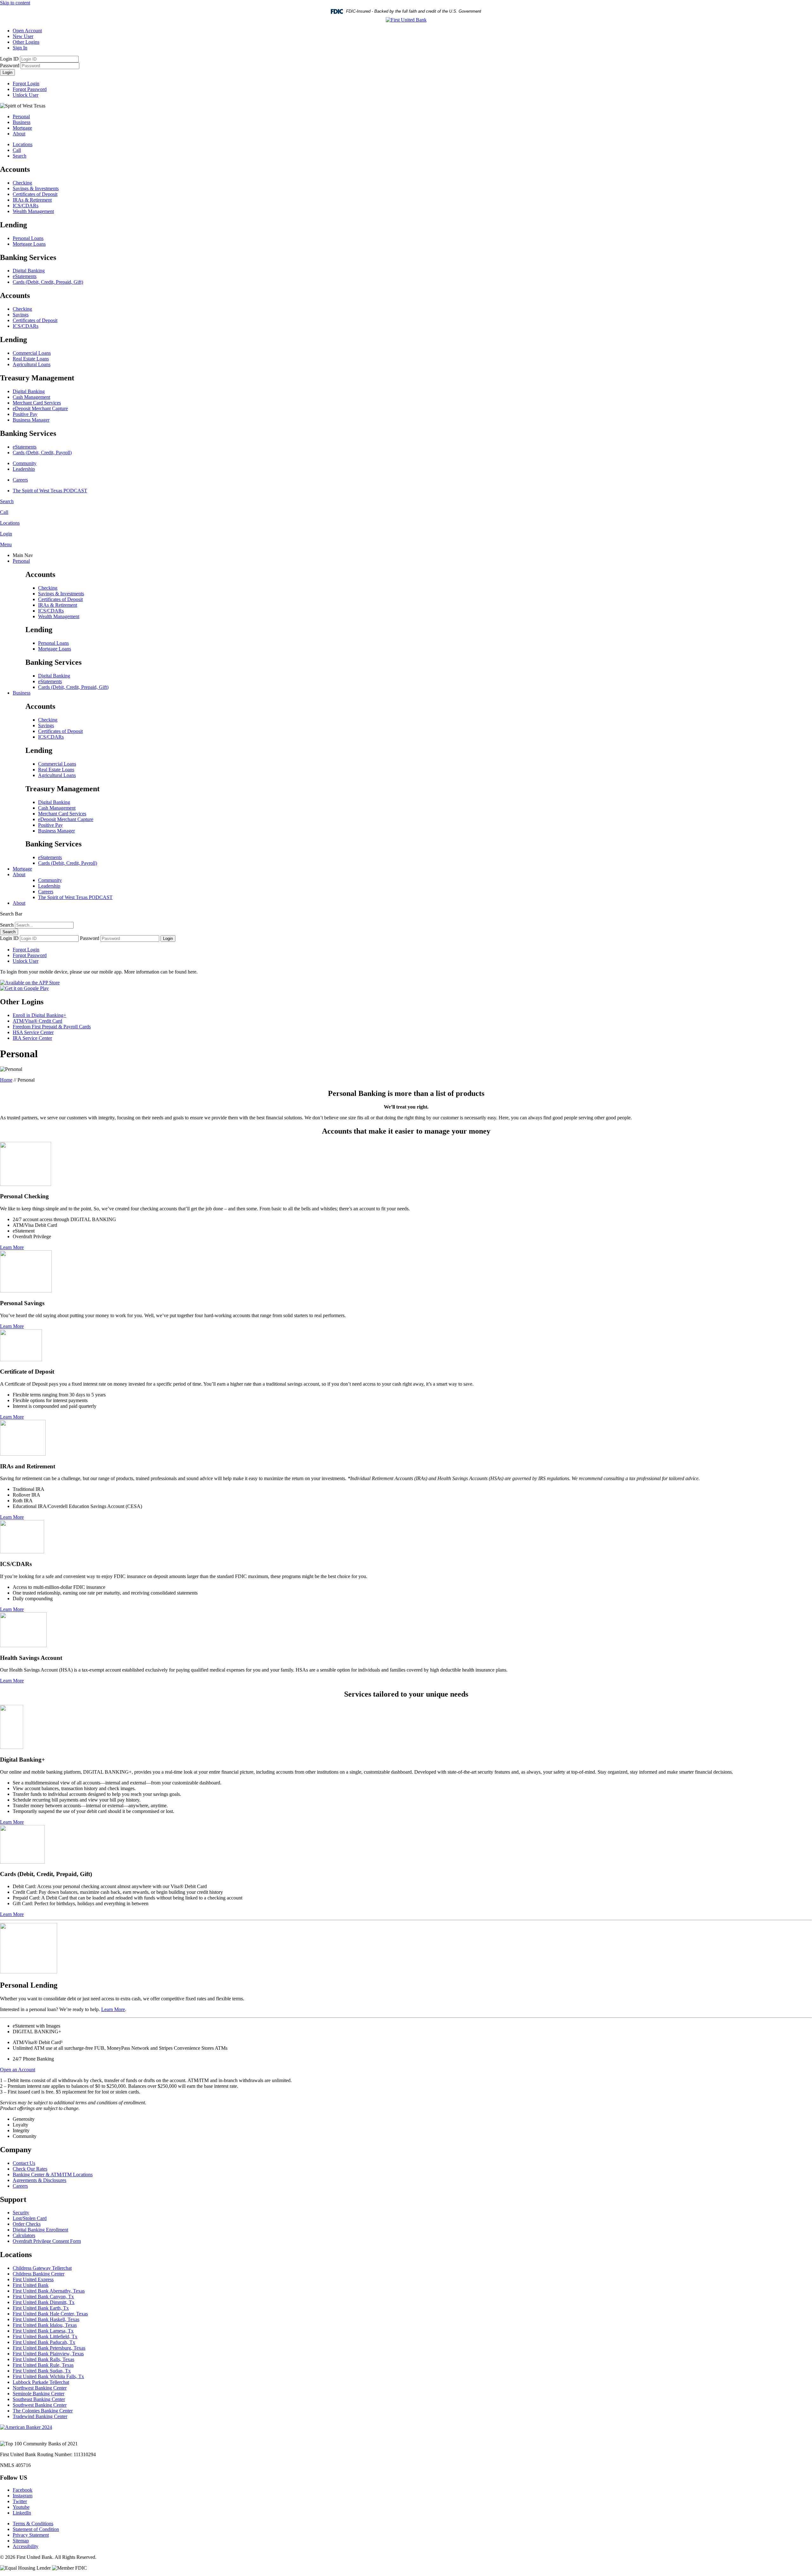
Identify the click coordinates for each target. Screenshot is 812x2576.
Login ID (9, 59)
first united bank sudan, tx (42, 2371)
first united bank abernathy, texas (49, 2291)
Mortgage (22, 128)
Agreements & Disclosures (39, 2180)
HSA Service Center (33, 1032)
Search (20, 156)
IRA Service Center (32, 1038)
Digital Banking (29, 271)
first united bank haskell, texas (46, 2319)
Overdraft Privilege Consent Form (47, 2241)
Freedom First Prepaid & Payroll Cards (52, 1027)
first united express (33, 2279)
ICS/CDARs (26, 206)
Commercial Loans (32, 353)
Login (7, 72)
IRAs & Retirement (32, 200)
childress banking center (39, 2274)
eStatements (25, 276)
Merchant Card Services (37, 403)
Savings (21, 315)
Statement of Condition (36, 2529)
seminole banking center (39, 2394)
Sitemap (21, 2541)
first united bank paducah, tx (44, 2342)
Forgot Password (30, 89)
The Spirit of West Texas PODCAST (50, 491)
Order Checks (27, 2224)
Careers (20, 480)
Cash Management (31, 397)
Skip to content (15, 3)
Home (6, 1080)
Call (17, 150)
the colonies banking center (43, 2411)
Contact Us (24, 2163)
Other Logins (26, 42)
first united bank (31, 2285)
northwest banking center (40, 2388)
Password (10, 65)
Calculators (24, 2235)
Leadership (24, 469)
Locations (23, 144)
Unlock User (26, 95)
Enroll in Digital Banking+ (39, 1015)
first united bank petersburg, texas (49, 2348)
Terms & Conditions (33, 2524)
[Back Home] (406, 20)
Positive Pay (25, 414)
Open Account (27, 31)
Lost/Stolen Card (30, 2218)
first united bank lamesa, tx (43, 2331)
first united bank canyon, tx (43, 2297)
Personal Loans (28, 238)
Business (22, 122)
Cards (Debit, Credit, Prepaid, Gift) (48, 282)
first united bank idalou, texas (45, 2325)
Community (25, 463)
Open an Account (18, 2070)
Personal (21, 117)
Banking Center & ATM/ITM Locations (53, 2175)
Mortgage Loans (29, 244)
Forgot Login (26, 84)
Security (21, 2213)
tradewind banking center (40, 2416)
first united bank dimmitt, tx (44, 2302)
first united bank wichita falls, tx (48, 2376)
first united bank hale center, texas (50, 2314)
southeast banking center (39, 2399)
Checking (22, 183)
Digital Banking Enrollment (40, 2230)
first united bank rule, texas (43, 2365)
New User (23, 36)
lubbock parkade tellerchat (41, 2382)
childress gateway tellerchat (42, 2268)
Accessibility (26, 2546)
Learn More (12, 1247)
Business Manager (31, 420)
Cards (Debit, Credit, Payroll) (42, 453)
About (19, 134)
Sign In (20, 48)
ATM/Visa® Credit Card (37, 1021)
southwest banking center (40, 2405)
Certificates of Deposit (35, 194)
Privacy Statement (31, 2535)
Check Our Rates (30, 2169)
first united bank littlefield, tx (45, 2337)
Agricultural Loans (32, 364)
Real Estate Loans (31, 359)
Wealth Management (33, 211)
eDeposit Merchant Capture (40, 408)
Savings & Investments (36, 188)
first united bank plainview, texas (48, 2354)
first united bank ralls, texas (43, 2359)
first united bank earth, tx (41, 2308)
